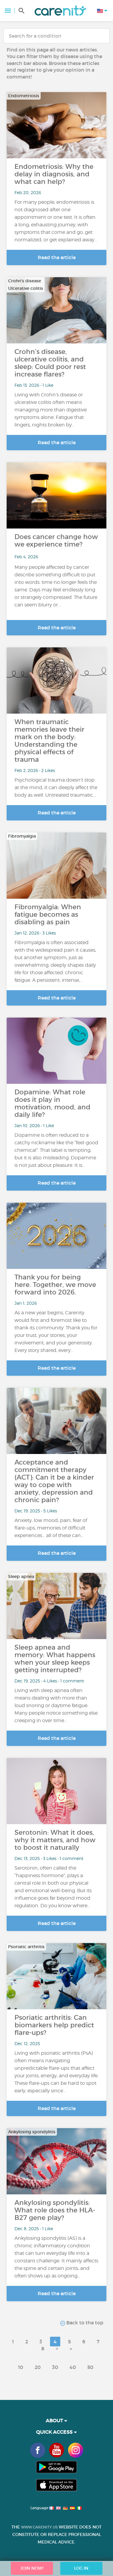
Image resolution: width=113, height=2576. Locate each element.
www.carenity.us (39, 2527)
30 (55, 2367)
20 (38, 2367)
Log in (81, 2568)
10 (21, 2367)
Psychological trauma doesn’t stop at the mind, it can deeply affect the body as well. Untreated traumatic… (56, 787)
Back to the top (84, 2323)
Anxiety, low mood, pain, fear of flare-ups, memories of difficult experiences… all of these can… (51, 1528)
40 (73, 2367)
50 (90, 2367)
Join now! (32, 2568)
